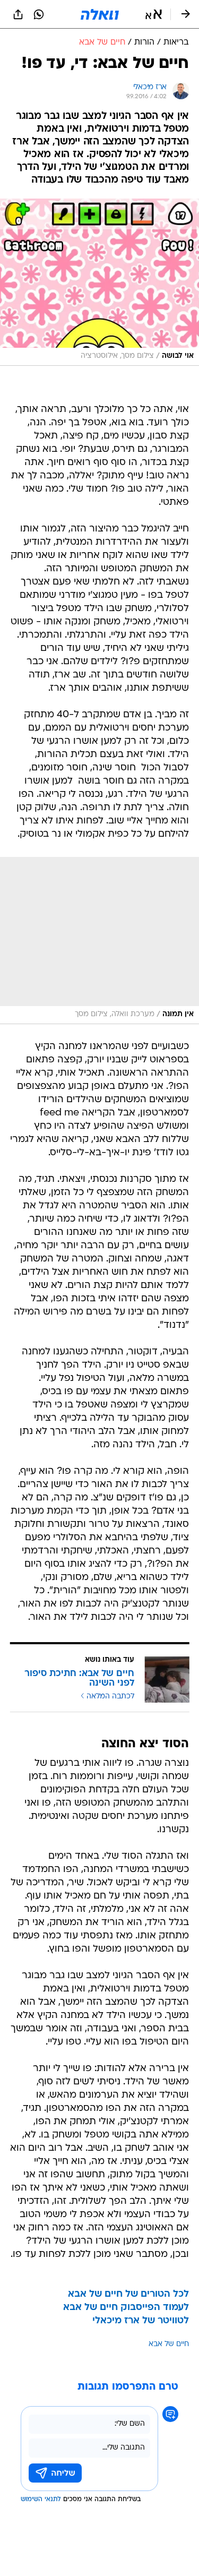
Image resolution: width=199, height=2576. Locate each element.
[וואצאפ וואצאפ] (39, 14)
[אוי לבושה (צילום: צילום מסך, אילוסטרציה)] (99, 282)
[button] (154, 14)
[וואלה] (100, 14)
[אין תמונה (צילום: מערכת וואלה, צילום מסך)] (99, 941)
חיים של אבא (169, 2344)
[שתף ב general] (18, 14)
